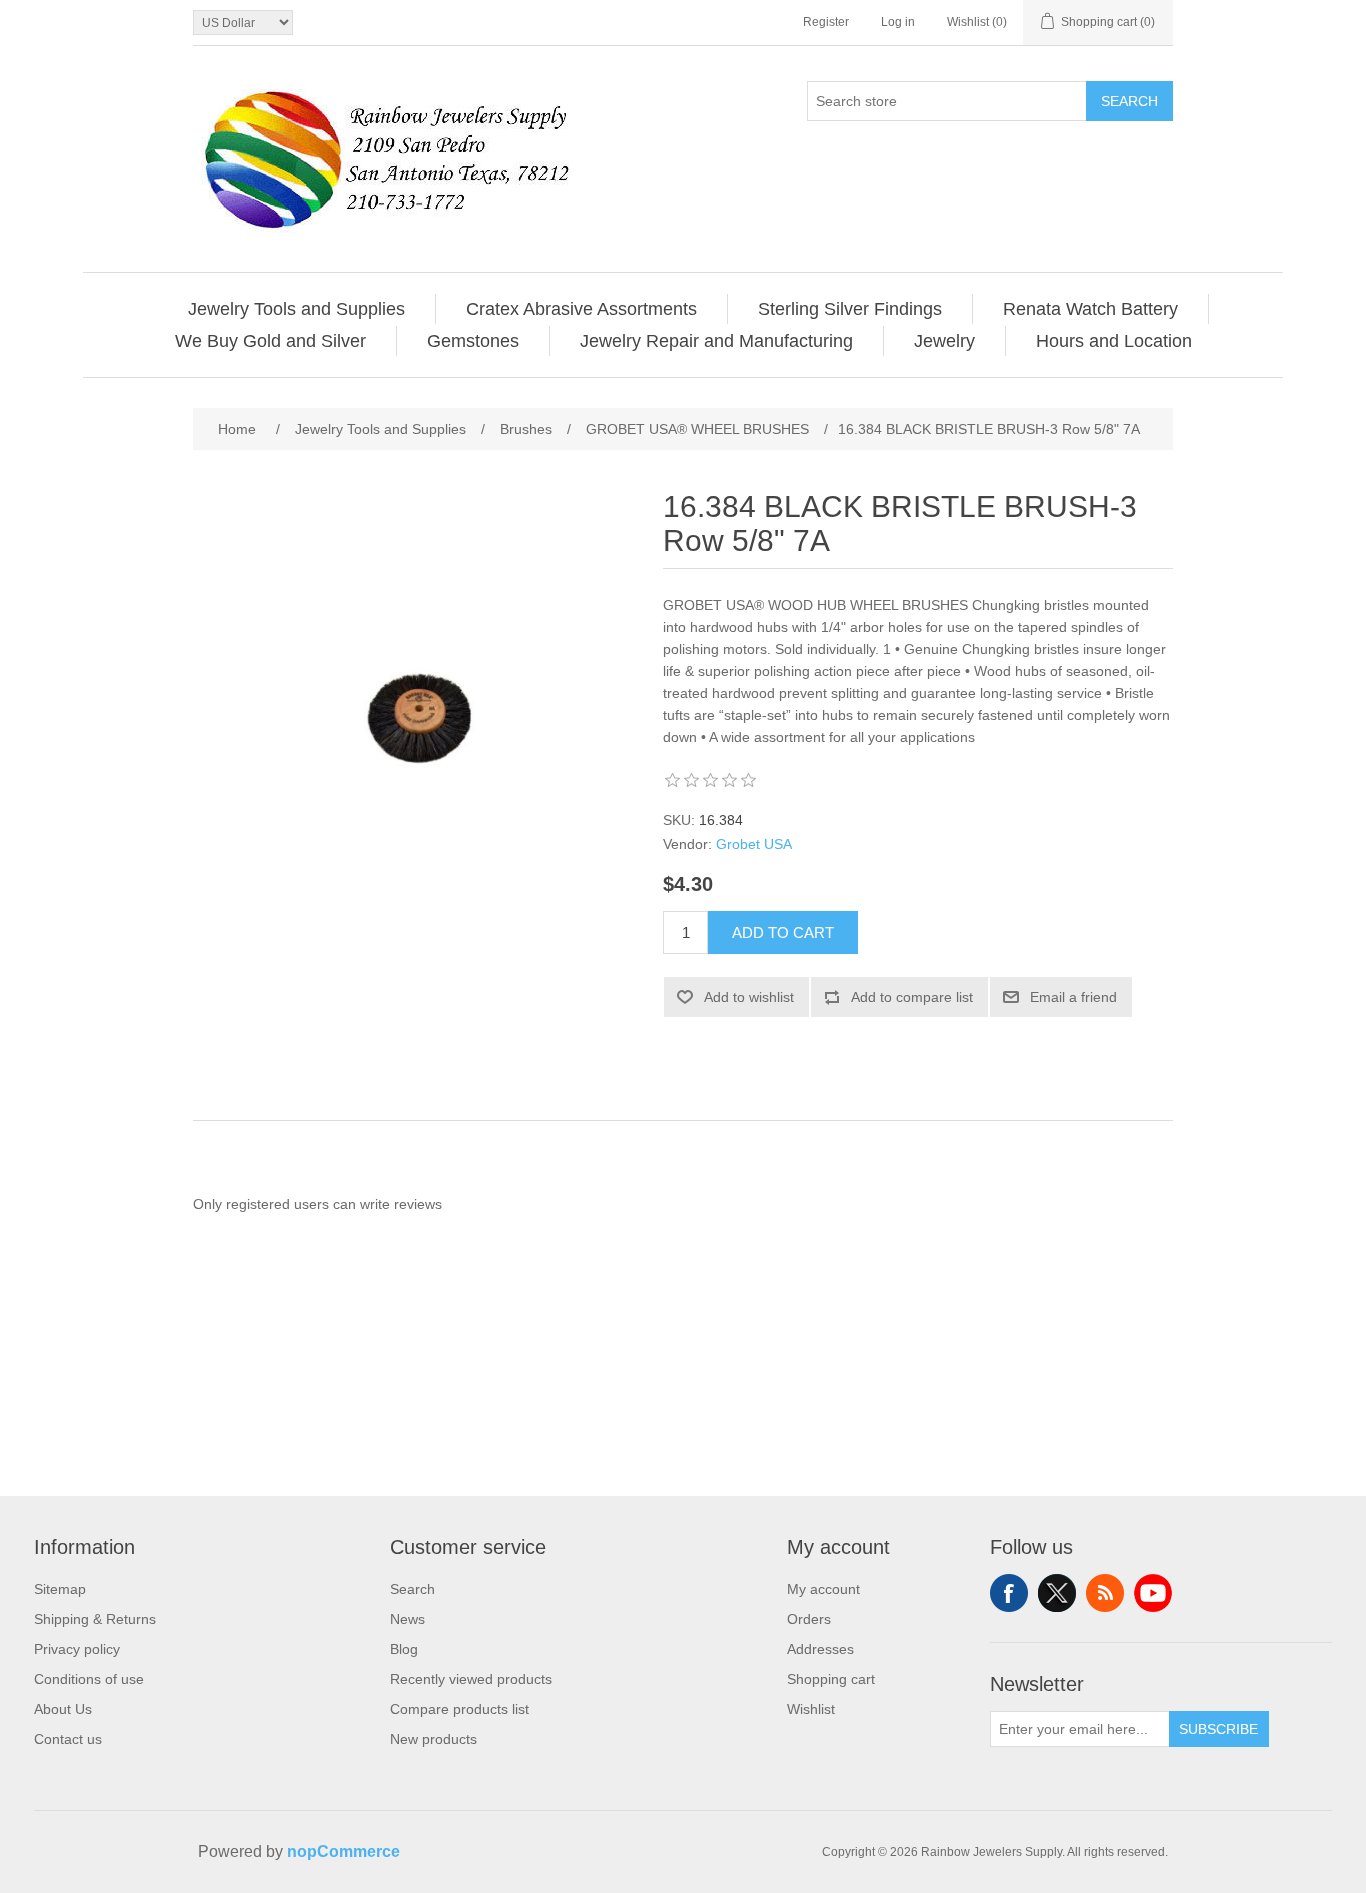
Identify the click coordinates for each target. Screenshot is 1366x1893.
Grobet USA (754, 844)
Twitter (1057, 1593)
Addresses (820, 1649)
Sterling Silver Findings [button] (850, 309)
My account (823, 1589)
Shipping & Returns (95, 1619)
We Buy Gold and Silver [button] (270, 341)
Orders (809, 1619)
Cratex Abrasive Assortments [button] (581, 309)
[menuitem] (297, 309)
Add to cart (783, 932)
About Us (63, 1709)
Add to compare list (912, 997)
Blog (404, 1649)
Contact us (68, 1739)
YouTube (1153, 1593)
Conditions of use (89, 1679)
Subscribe (1218, 1729)
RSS (1105, 1593)
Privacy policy (77, 1649)
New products (433, 1739)
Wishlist (811, 1709)
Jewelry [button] (944, 341)
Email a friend (1073, 997)
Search (1129, 101)
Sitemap (60, 1589)
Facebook (1009, 1593)
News (407, 1619)
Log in (898, 22)
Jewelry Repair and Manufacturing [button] (716, 341)
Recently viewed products (471, 1679)
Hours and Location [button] (1114, 341)
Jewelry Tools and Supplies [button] (296, 309)
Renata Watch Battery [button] (1090, 309)
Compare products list (459, 1709)
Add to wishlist (749, 997)
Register (826, 22)
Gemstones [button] (473, 341)
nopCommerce (343, 1851)
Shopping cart (831, 1679)
